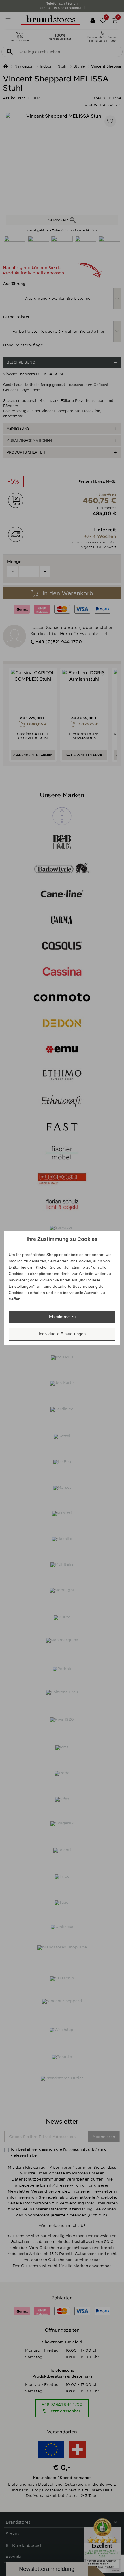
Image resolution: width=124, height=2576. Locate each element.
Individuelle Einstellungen (62, 1334)
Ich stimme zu (62, 1317)
